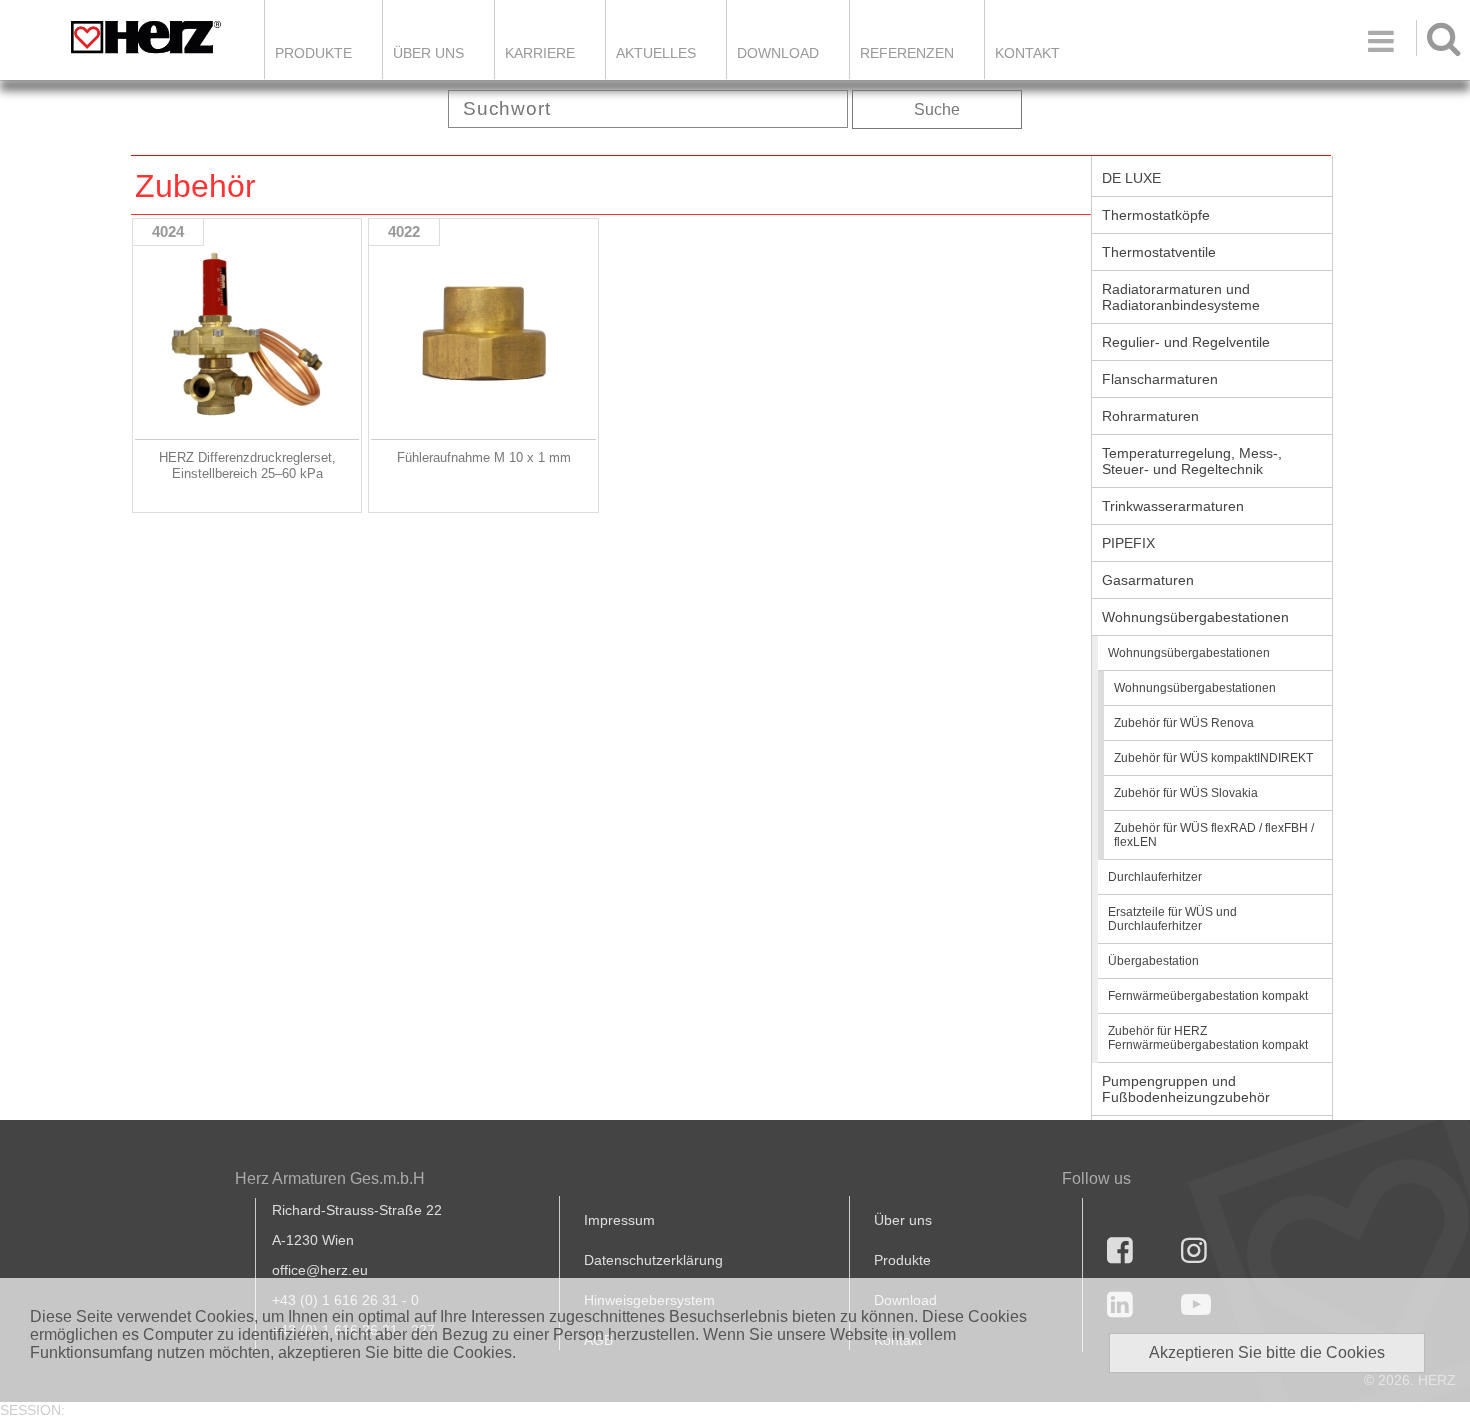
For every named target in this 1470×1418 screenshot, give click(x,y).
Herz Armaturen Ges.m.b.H (330, 1178)
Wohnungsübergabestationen (1195, 617)
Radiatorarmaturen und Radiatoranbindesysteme (1181, 297)
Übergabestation (1153, 961)
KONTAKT (1027, 53)
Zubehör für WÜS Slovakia (1186, 793)
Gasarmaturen (1148, 580)
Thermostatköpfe (1156, 215)
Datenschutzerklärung (653, 1260)
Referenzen (907, 53)
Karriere (540, 53)
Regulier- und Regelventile (1186, 342)
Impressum (619, 1220)
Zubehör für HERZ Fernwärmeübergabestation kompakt (1208, 1038)
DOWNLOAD (778, 53)
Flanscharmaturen (1160, 379)
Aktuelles (656, 53)
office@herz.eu (320, 1270)
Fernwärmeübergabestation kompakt (1208, 996)
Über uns (903, 1220)
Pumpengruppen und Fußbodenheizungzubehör (1186, 1089)
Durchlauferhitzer (1155, 877)
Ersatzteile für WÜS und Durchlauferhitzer (1172, 919)
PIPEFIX (1128, 543)
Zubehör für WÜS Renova (1184, 723)
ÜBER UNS (428, 53)
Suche (937, 109)
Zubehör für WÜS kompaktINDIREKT (1213, 758)
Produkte (313, 53)
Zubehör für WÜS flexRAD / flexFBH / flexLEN (1214, 835)
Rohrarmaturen (1150, 416)
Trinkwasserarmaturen (1173, 506)
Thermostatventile (1159, 252)
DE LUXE (1131, 178)
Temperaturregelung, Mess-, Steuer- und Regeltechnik (1192, 461)
